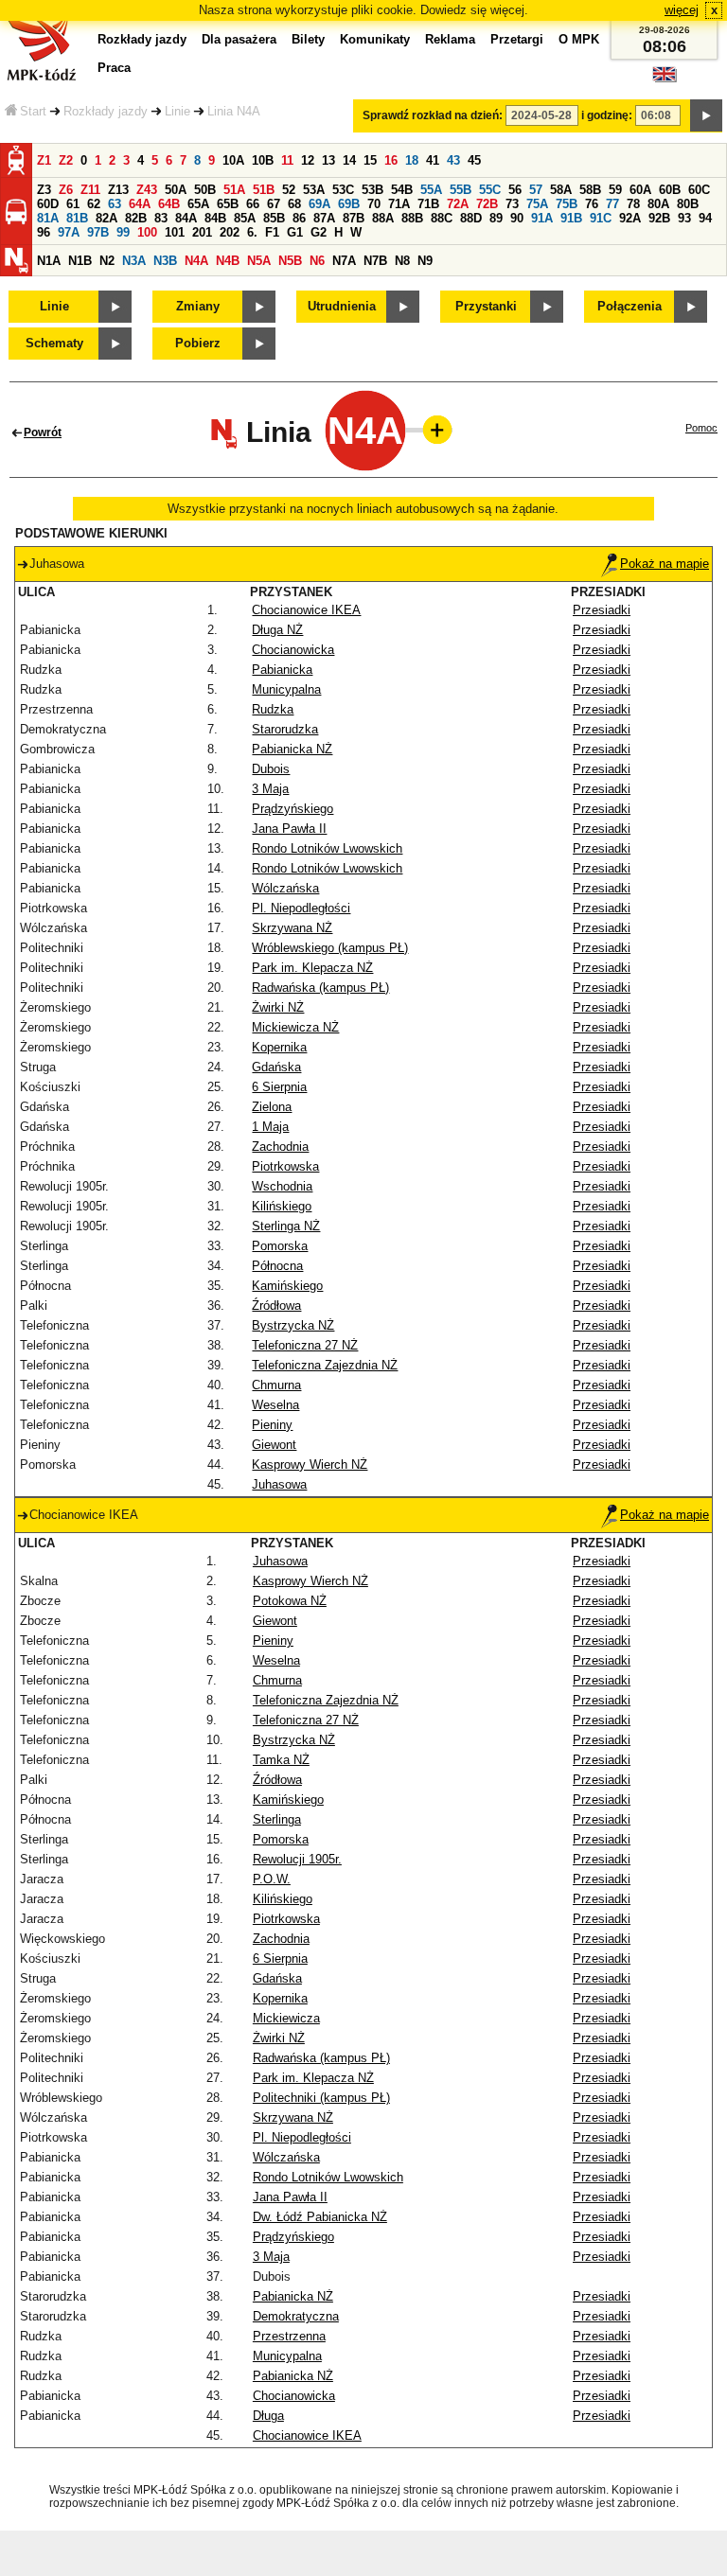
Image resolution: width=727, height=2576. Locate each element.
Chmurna (276, 1385)
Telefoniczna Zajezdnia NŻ (325, 1365)
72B (487, 204)
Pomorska (280, 1246)
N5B (290, 261)
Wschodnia (282, 1186)
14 (349, 160)
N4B (228, 261)
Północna (277, 1266)
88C (442, 218)
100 (147, 232)
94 (705, 218)
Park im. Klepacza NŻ (312, 968)
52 (289, 190)
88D (471, 218)
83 (161, 218)
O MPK (579, 39)
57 (536, 190)
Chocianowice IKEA (306, 610)
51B (264, 190)
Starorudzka (285, 729)
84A (186, 218)
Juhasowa (279, 1484)
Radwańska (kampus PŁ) (320, 988)
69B (349, 204)
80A (658, 204)
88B (412, 218)
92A (630, 218)
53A (314, 190)
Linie (177, 111)
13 (328, 160)
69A (319, 204)
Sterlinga (277, 1819)
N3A (134, 261)
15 (370, 160)
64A (140, 204)
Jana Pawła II (289, 829)
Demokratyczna (296, 2316)
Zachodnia (280, 1147)
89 (496, 218)
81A (48, 218)
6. (252, 232)
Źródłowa (276, 1306)
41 (433, 160)
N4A (196, 261)
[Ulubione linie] (432, 430)
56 (515, 190)
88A (383, 218)
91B (571, 218)
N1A (49, 261)
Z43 (147, 190)
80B (688, 204)
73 (512, 204)
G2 (319, 232)
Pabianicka (282, 670)
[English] (665, 79)
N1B (80, 261)
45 (474, 160)
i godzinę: (607, 115)
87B (354, 218)
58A (561, 190)
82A (106, 218)
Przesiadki (602, 610)
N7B (375, 261)
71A (399, 204)
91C (601, 218)
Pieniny (272, 1425)
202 (230, 232)
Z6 (66, 190)
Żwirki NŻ (278, 1007)
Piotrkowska (285, 1166)
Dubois (271, 769)
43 (453, 160)
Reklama (450, 39)
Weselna (275, 1405)
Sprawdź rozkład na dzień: (433, 115)
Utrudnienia (342, 306)
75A (537, 204)
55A (431, 190)
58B (590, 190)
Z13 (118, 190)
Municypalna (286, 689)
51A (234, 190)
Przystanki (486, 306)
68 (294, 204)
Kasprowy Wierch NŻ (310, 1464)
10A (233, 160)
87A (324, 218)
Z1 (44, 160)
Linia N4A (234, 111)
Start (33, 111)
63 (115, 204)
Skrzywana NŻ (292, 928)
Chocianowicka (293, 650)
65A (198, 204)
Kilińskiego (282, 1206)
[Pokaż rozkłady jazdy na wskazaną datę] (706, 115)
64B (169, 204)
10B (263, 160)
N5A (259, 261)
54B (402, 190)
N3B (165, 261)
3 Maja (270, 789)
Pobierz (198, 343)
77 (612, 204)
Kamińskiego (287, 1286)
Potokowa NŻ (290, 1601)
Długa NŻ (277, 630)
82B (136, 218)
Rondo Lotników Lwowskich (327, 848)
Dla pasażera (239, 39)
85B (274, 218)
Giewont (274, 1445)
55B (461, 190)
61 (73, 204)
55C (490, 190)
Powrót (43, 432)
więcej (682, 10)
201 (202, 232)
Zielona (272, 1107)
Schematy (54, 343)
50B (205, 190)
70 (374, 204)
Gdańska (276, 1067)
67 (274, 204)
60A (640, 190)
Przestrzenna (289, 2336)
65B (228, 204)
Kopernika (279, 1047)
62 (94, 204)
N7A (344, 261)
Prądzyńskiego (293, 809)
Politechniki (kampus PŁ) (321, 2098)
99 (123, 232)
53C (343, 190)
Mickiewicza (286, 2018)
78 (633, 204)
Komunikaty (375, 39)
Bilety (308, 39)
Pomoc (701, 428)
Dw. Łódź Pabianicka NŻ (320, 2217)
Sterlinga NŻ (286, 1226)
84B (215, 218)
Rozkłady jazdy (106, 111)
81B (77, 218)
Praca (114, 68)
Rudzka (273, 709)
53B (372, 190)
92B (659, 218)
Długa (268, 2416)
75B (567, 204)
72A (458, 204)
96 (44, 232)
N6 (317, 261)
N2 (107, 261)
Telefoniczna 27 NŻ (305, 1345)
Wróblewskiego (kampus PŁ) (330, 948)
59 (615, 190)
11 (287, 160)
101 (175, 232)
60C (699, 190)
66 (253, 204)
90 (517, 218)
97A (69, 232)
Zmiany (198, 306)
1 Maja (270, 1127)
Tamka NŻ (281, 1760)
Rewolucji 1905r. (297, 1859)
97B (98, 232)
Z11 (90, 190)
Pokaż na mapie (665, 564)
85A (245, 218)
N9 (425, 261)
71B (428, 204)
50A (176, 190)
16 (391, 160)
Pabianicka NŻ (292, 749)
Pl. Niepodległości (301, 908)
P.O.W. (272, 1879)
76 (592, 204)
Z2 (66, 160)
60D (48, 204)
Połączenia (629, 306)
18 (412, 160)
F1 (272, 232)
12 (308, 160)
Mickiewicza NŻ (295, 1027)
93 (684, 218)
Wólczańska (285, 888)
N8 (402, 261)
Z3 (44, 190)
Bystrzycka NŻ (293, 1325)
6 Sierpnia (279, 1087)
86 (299, 218)
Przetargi (517, 39)
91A (542, 218)
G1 (295, 232)
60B (670, 190)
